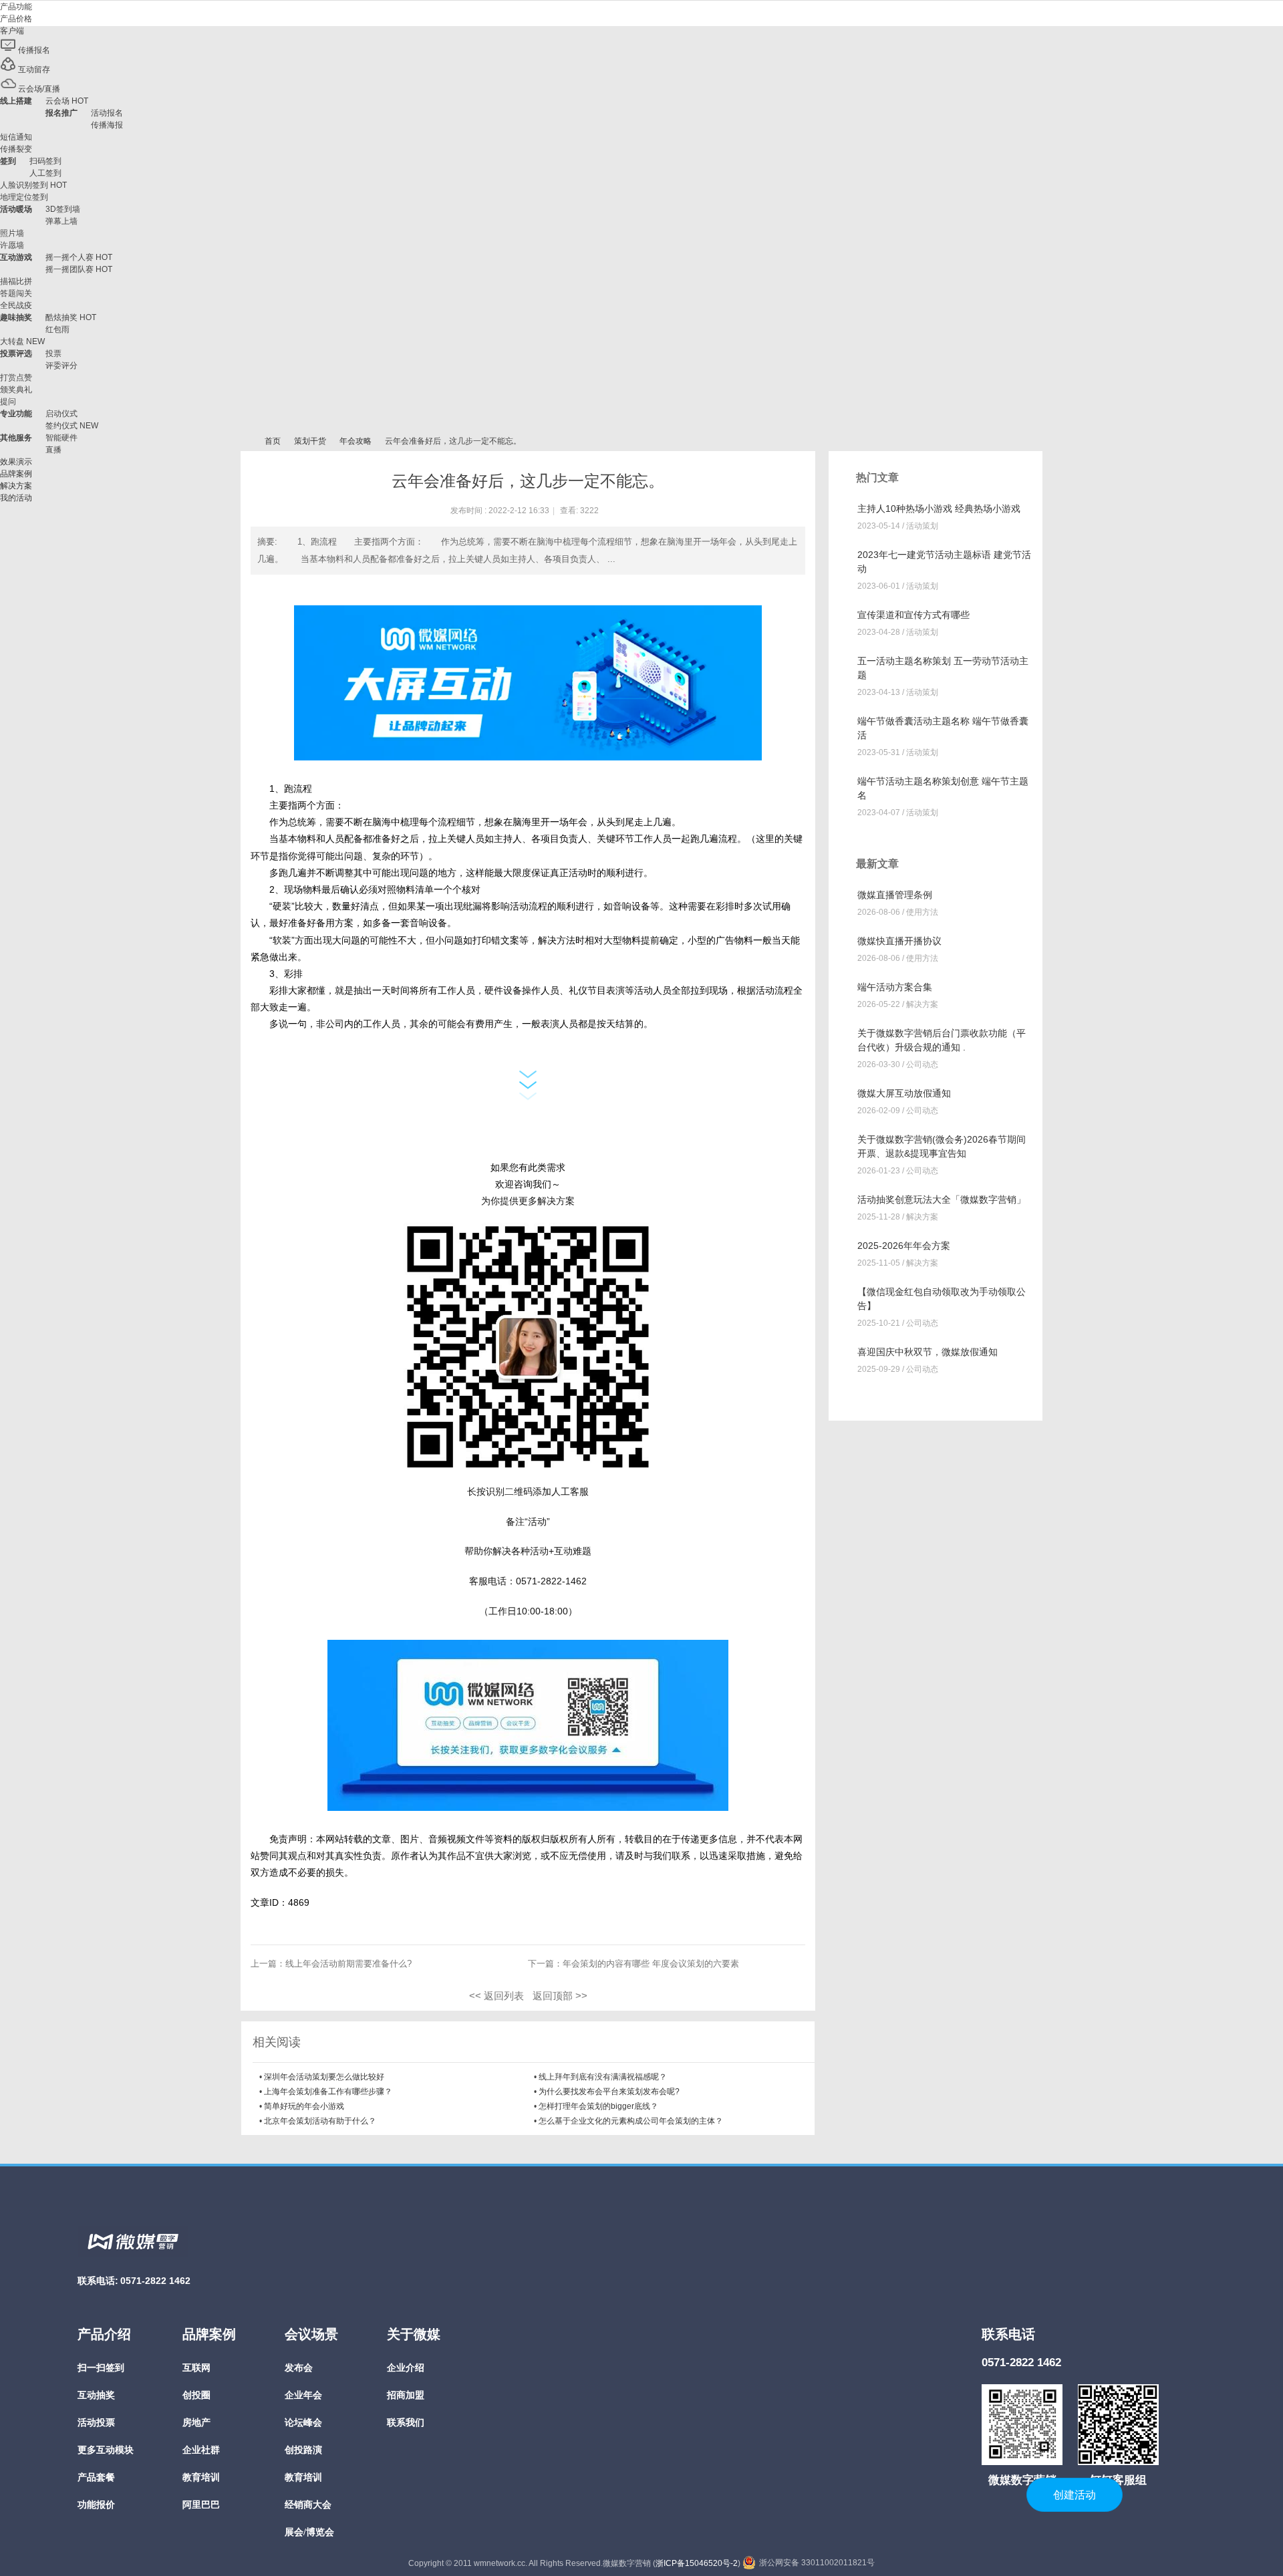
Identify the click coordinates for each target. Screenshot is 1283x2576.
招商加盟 (406, 2395)
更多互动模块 (106, 2450)
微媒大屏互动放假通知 (904, 1093)
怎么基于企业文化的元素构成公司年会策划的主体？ (631, 2121)
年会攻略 (355, 441)
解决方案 (922, 1004)
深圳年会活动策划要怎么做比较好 (324, 2077)
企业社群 (201, 2450)
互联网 (196, 2368)
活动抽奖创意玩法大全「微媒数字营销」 (942, 1199)
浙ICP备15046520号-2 (697, 2563)
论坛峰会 (303, 2423)
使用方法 (922, 912)
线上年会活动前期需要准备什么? (348, 1964)
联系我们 (406, 2423)
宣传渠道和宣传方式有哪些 (913, 615)
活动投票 (96, 2423)
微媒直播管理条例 (895, 895)
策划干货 (310, 441)
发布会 (299, 2368)
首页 (273, 441)
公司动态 (922, 1064)
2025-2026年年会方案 (904, 1246)
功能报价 (96, 2505)
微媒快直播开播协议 (899, 941)
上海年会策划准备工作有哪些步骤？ (328, 2092)
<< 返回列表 (496, 1996)
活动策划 (922, 526)
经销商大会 (308, 2505)
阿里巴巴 (201, 2505)
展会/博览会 (309, 2532)
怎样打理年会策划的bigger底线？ (598, 2106)
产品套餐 (96, 2477)
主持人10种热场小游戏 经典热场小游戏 (939, 509)
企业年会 (303, 2395)
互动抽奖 (96, 2395)
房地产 (196, 2423)
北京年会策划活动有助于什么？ (320, 2121)
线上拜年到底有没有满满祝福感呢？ (603, 2077)
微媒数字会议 (246, 441)
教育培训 (201, 2477)
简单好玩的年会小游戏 (304, 2106)
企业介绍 (406, 2368)
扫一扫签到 (101, 2368)
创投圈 (196, 2395)
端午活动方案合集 (895, 987)
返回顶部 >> (560, 1996)
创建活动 (1075, 2495)
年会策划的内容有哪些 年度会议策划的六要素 (651, 1964)
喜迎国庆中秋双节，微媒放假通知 (928, 1352)
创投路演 (303, 2450)
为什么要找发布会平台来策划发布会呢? (609, 2092)
